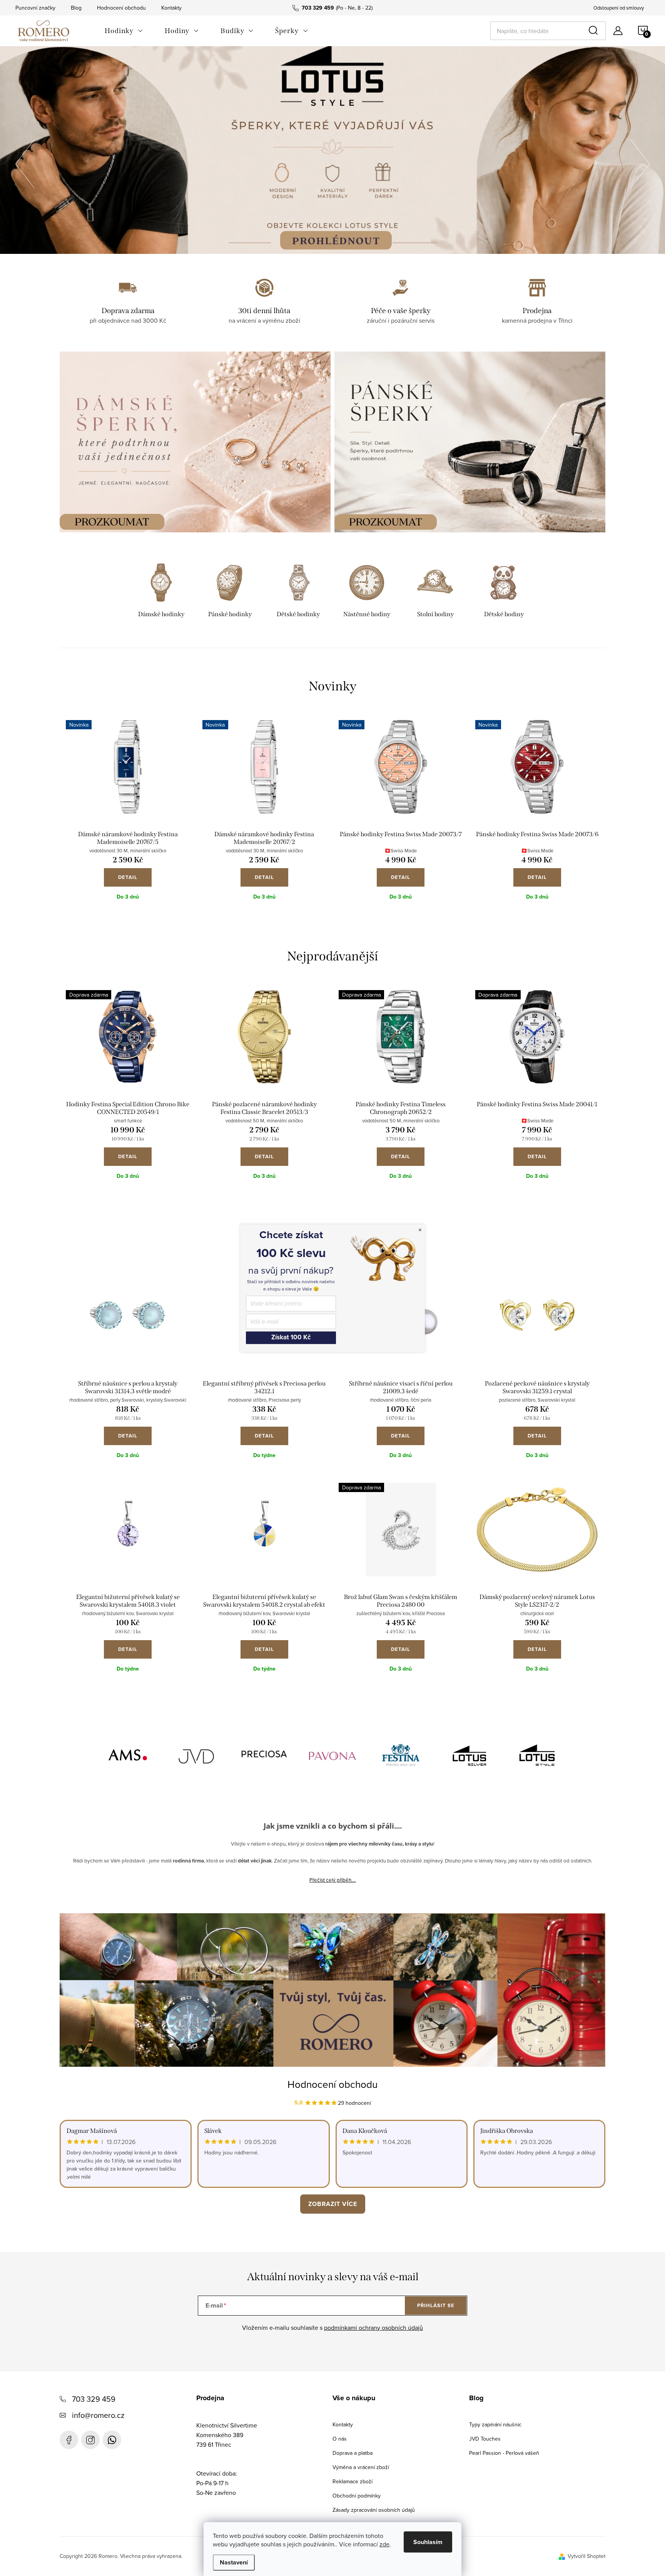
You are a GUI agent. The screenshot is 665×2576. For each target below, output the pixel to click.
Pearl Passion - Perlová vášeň (504, 2453)
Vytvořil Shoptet (586, 2556)
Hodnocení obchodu (121, 8)
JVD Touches (485, 2439)
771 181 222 (112, 2440)
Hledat (595, 31)
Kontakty (171, 8)
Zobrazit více (333, 2204)
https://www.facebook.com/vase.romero (69, 2440)
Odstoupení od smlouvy (619, 8)
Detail (128, 877)
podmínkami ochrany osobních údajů (373, 2328)
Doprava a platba (353, 2453)
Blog (76, 8)
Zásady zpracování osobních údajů (374, 2510)
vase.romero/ (90, 2440)
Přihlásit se (436, 2305)
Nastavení (234, 2562)
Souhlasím (428, 2542)
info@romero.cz (98, 2415)
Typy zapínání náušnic (495, 2424)
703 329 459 (94, 2399)
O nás (340, 2439)
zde (384, 2544)
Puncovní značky (35, 8)
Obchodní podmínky (357, 2496)
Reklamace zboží (353, 2481)
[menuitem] (124, 31)
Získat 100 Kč (291, 1338)
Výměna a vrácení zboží (361, 2467)
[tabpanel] (161, 592)
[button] (25, 162)
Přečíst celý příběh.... (333, 1880)
